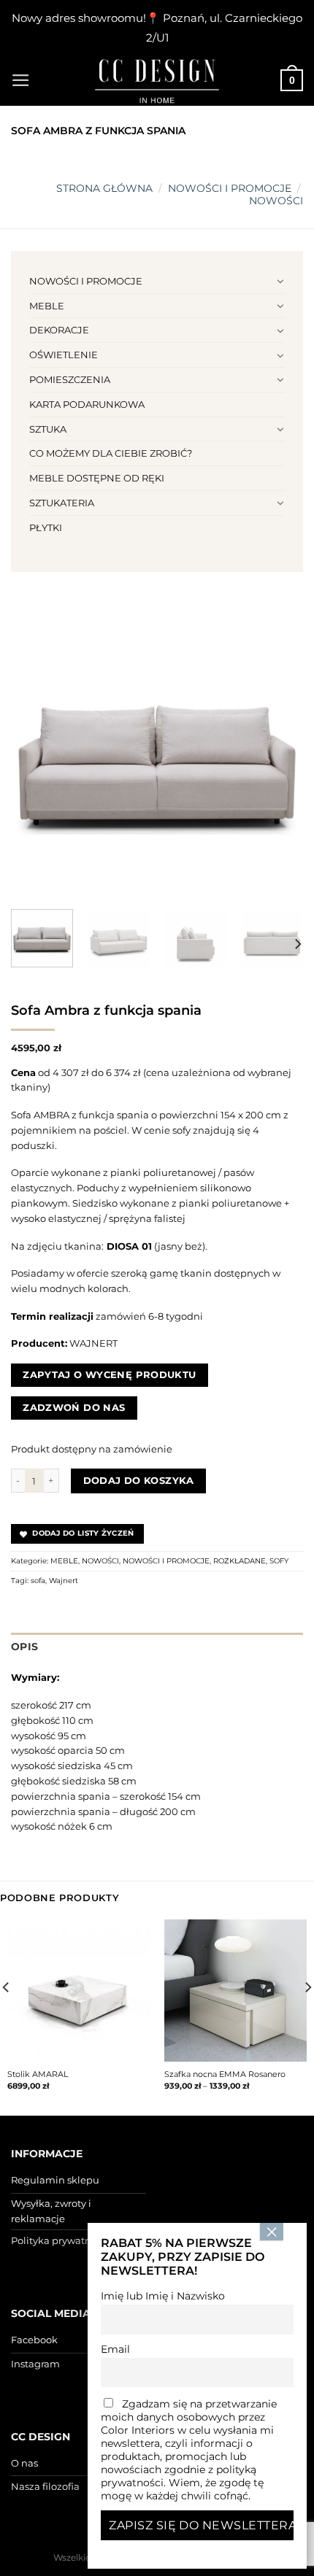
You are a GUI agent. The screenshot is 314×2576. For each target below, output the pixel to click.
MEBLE (47, 306)
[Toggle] (280, 281)
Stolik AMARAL (38, 2074)
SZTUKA (48, 429)
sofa (38, 1581)
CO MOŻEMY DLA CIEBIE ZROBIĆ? (111, 453)
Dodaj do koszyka (139, 1480)
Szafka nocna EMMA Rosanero (225, 2074)
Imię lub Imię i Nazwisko (163, 2296)
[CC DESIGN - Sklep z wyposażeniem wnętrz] (157, 80)
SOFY (279, 1561)
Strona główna (104, 188)
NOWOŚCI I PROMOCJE (230, 188)
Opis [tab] (24, 1647)
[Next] (279, 752)
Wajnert (64, 1581)
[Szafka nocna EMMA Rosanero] (235, 1991)
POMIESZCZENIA (70, 379)
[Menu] (21, 80)
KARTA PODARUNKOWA (87, 404)
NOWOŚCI (276, 201)
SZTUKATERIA (62, 503)
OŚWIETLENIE (64, 355)
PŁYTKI (46, 527)
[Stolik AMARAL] (78, 1991)
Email (115, 2349)
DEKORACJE (59, 330)
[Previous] (35, 752)
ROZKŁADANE (240, 1561)
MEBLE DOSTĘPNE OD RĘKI (97, 478)
